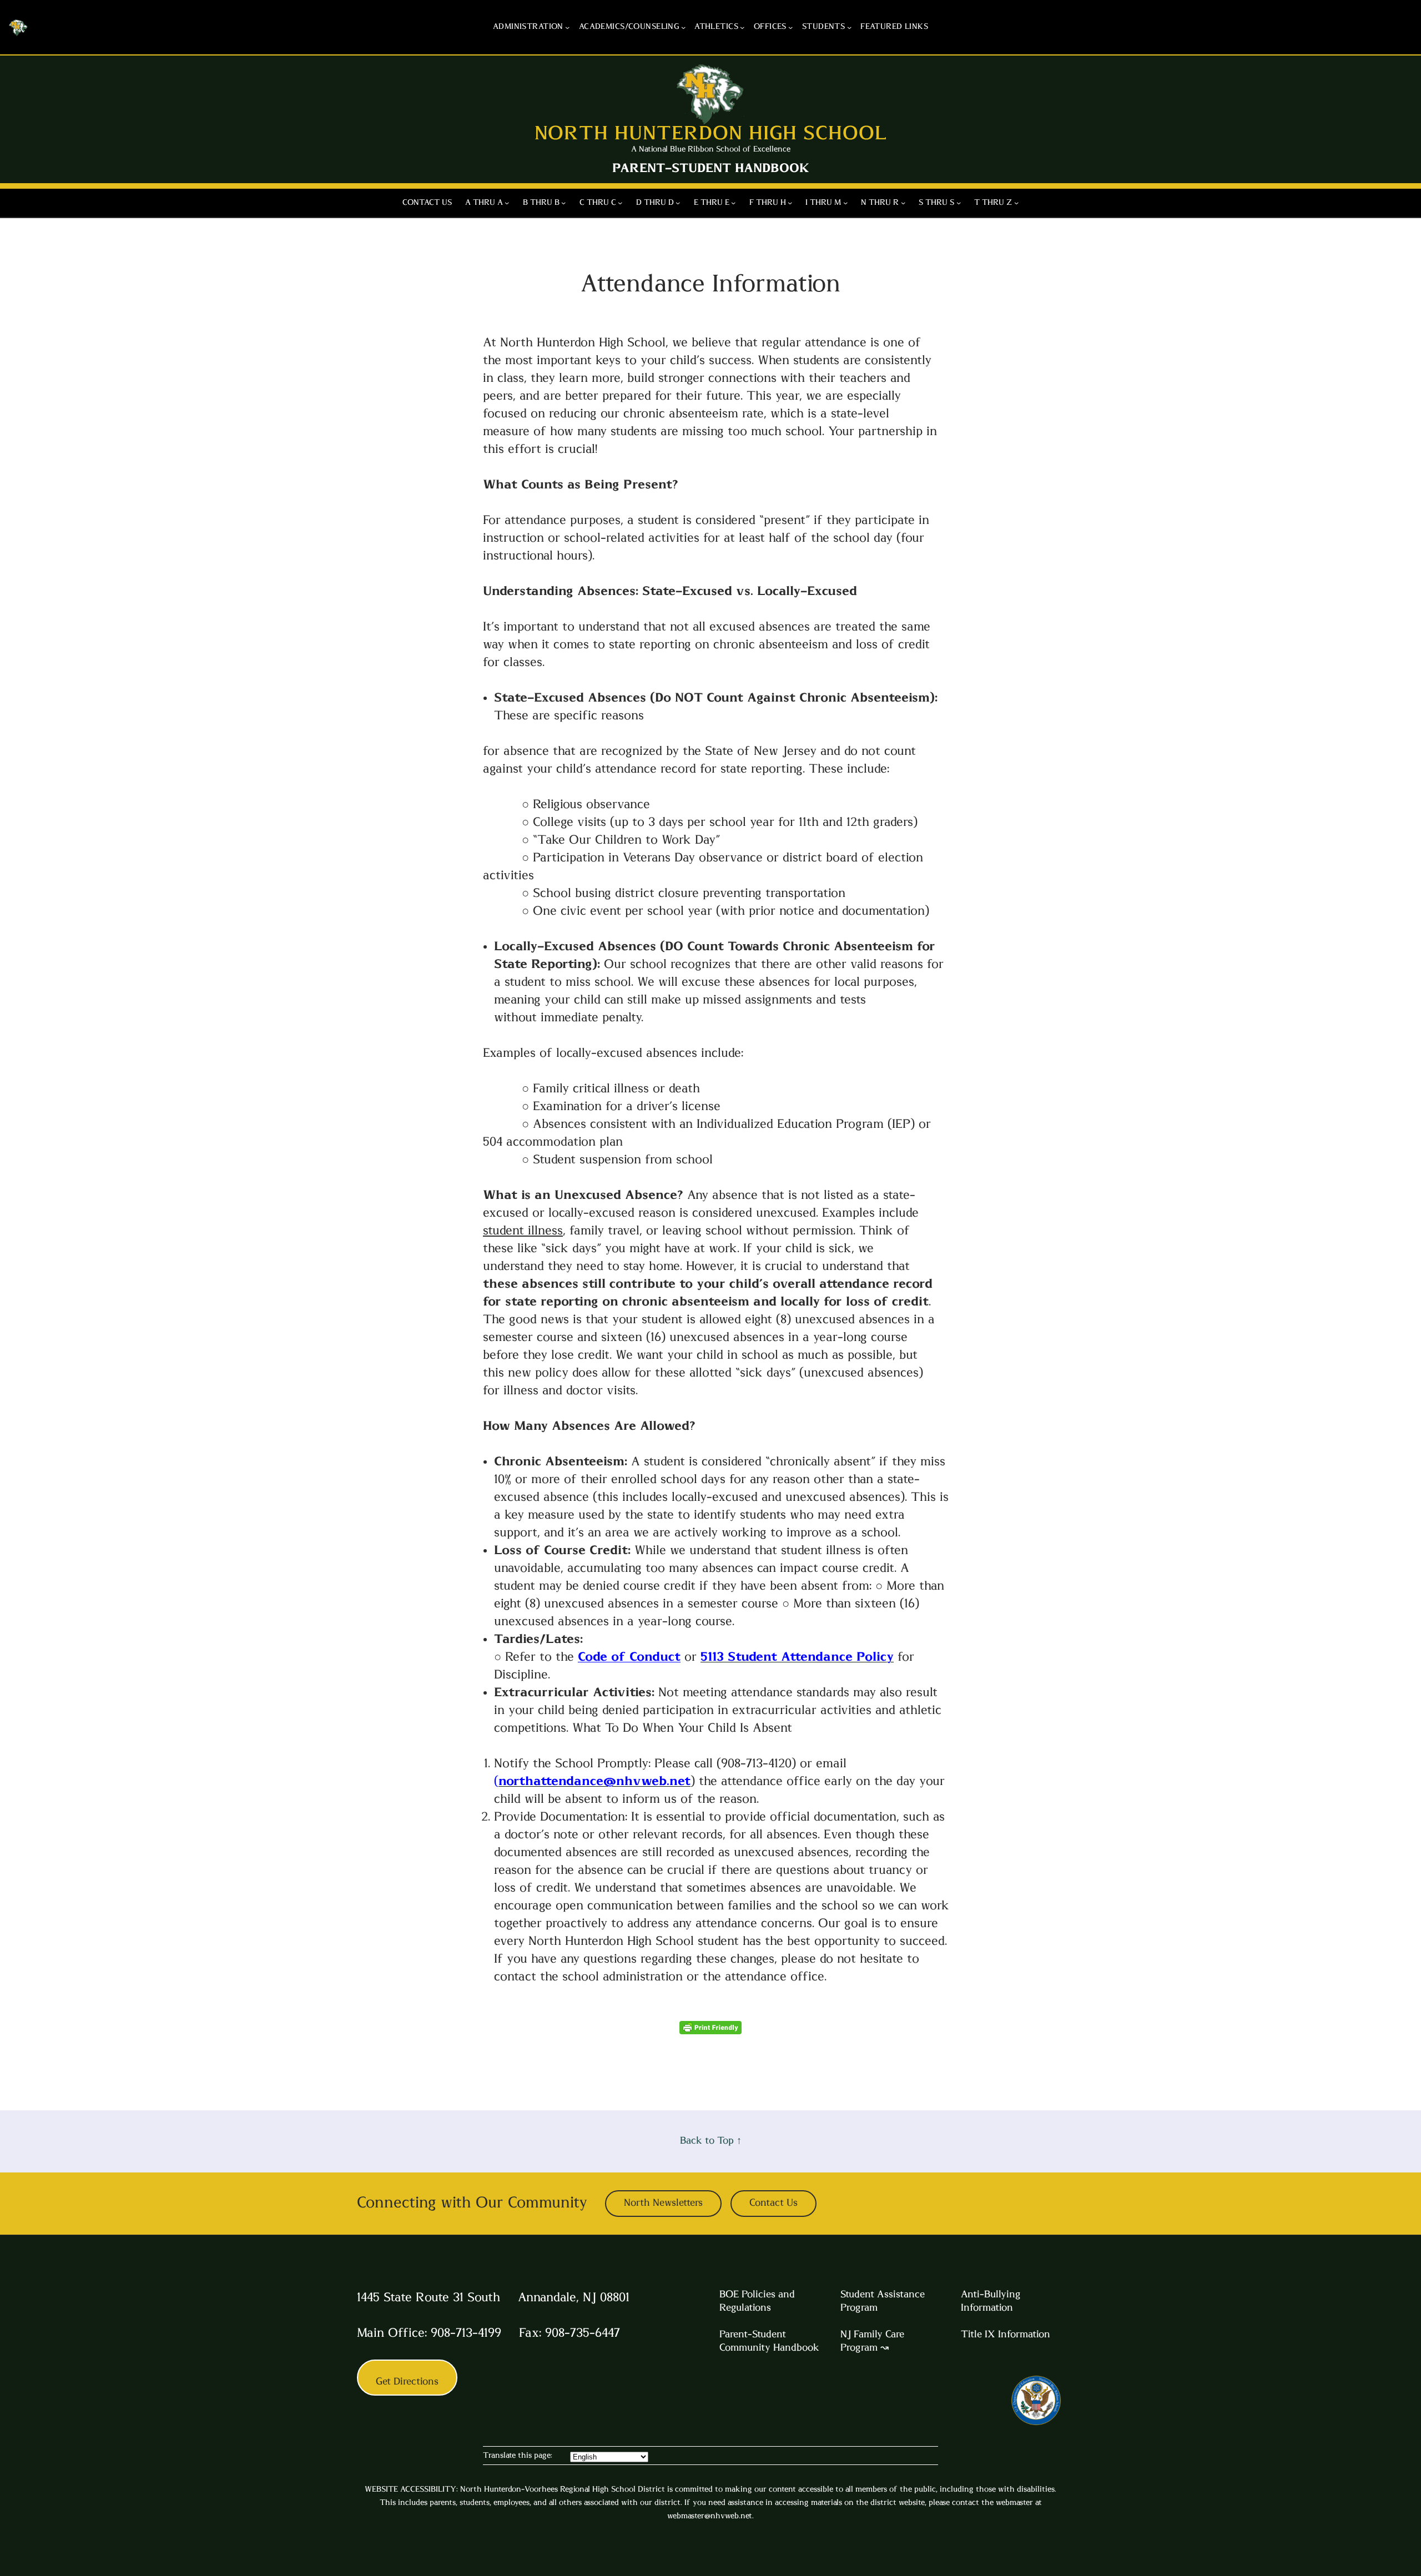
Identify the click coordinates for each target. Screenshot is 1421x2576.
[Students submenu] (849, 27)
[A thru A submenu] (507, 203)
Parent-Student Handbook (711, 168)
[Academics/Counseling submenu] (683, 27)
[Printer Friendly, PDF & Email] (710, 2030)
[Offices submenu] (790, 27)
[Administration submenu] (567, 27)
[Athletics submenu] (742, 27)
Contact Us (774, 2203)
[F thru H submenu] (790, 203)
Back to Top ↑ (711, 2141)
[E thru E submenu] (733, 203)
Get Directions (407, 2382)
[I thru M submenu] (845, 203)
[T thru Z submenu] (1016, 203)
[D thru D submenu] (678, 203)
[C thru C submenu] (620, 203)
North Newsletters (663, 2203)
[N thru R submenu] (903, 203)
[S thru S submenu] (959, 203)
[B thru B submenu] (563, 203)
